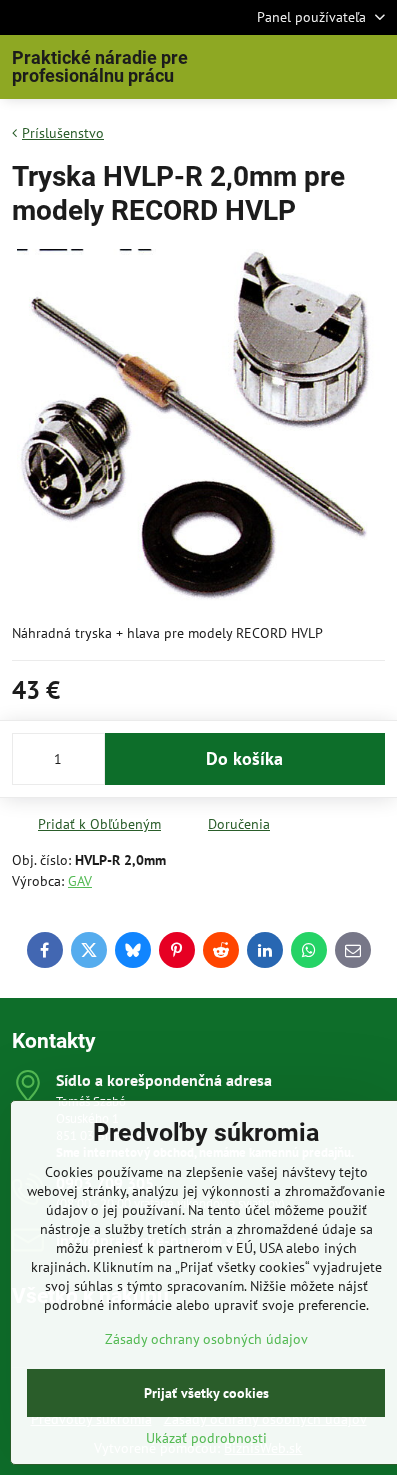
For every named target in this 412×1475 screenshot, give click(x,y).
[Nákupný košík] (325, 67)
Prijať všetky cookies (206, 1393)
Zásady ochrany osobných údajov (206, 1339)
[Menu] (373, 67)
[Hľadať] (277, 67)
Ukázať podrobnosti (206, 1438)
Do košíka (244, 758)
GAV (80, 881)
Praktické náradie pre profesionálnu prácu (100, 67)
